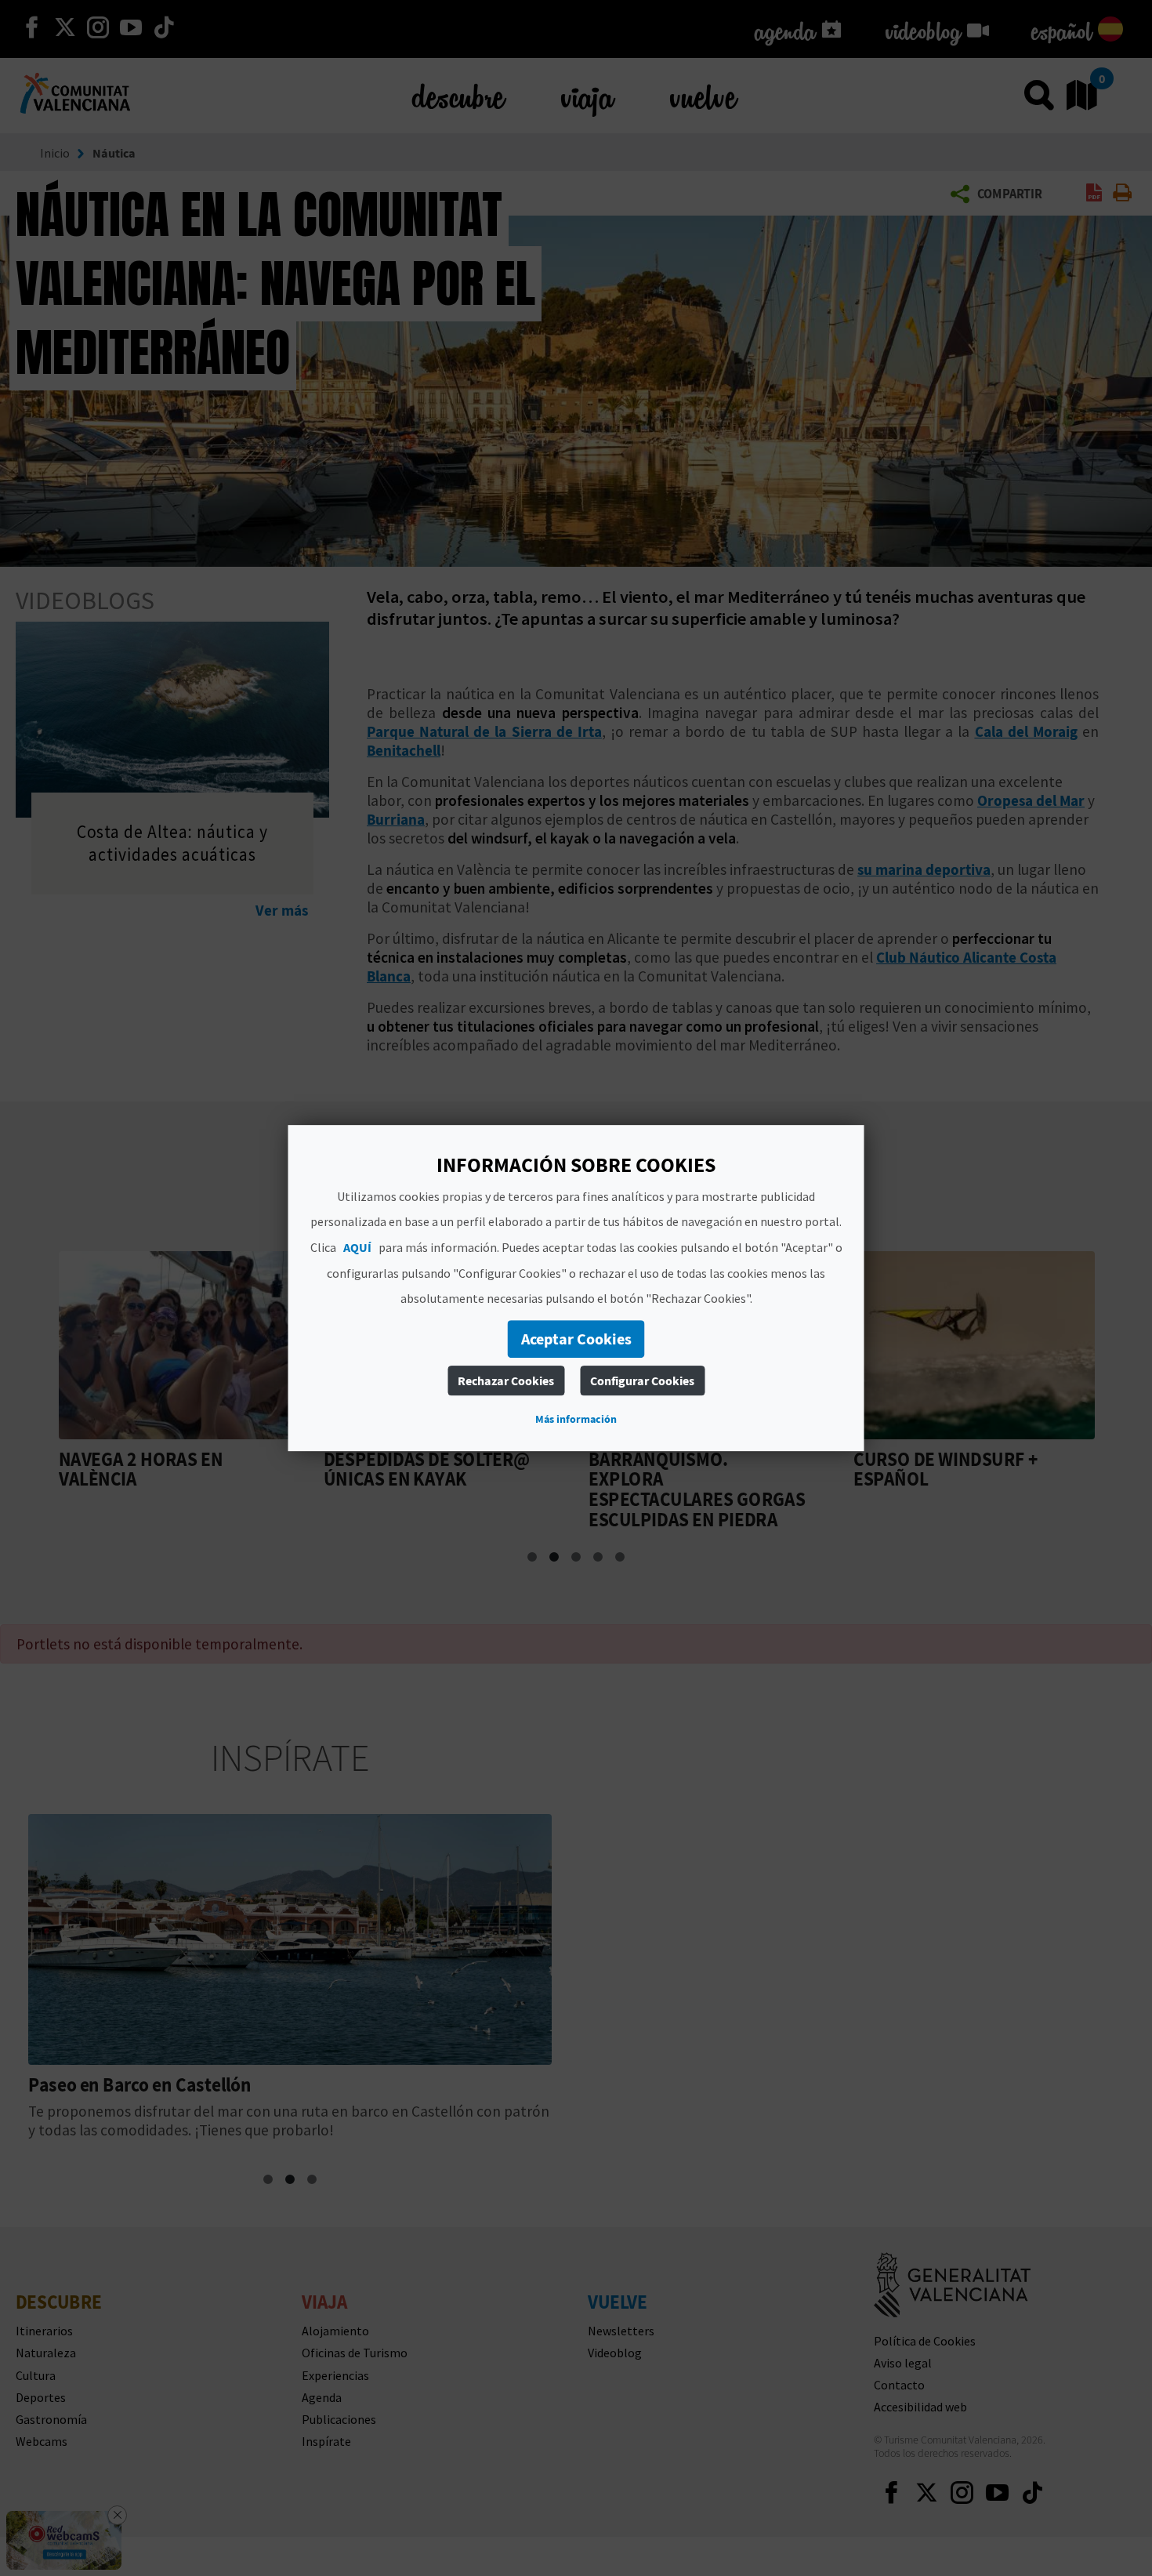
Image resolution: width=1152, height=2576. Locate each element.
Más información (576, 1419)
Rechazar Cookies (506, 1381)
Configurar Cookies (642, 1381)
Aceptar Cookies (576, 1339)
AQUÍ (357, 1247)
